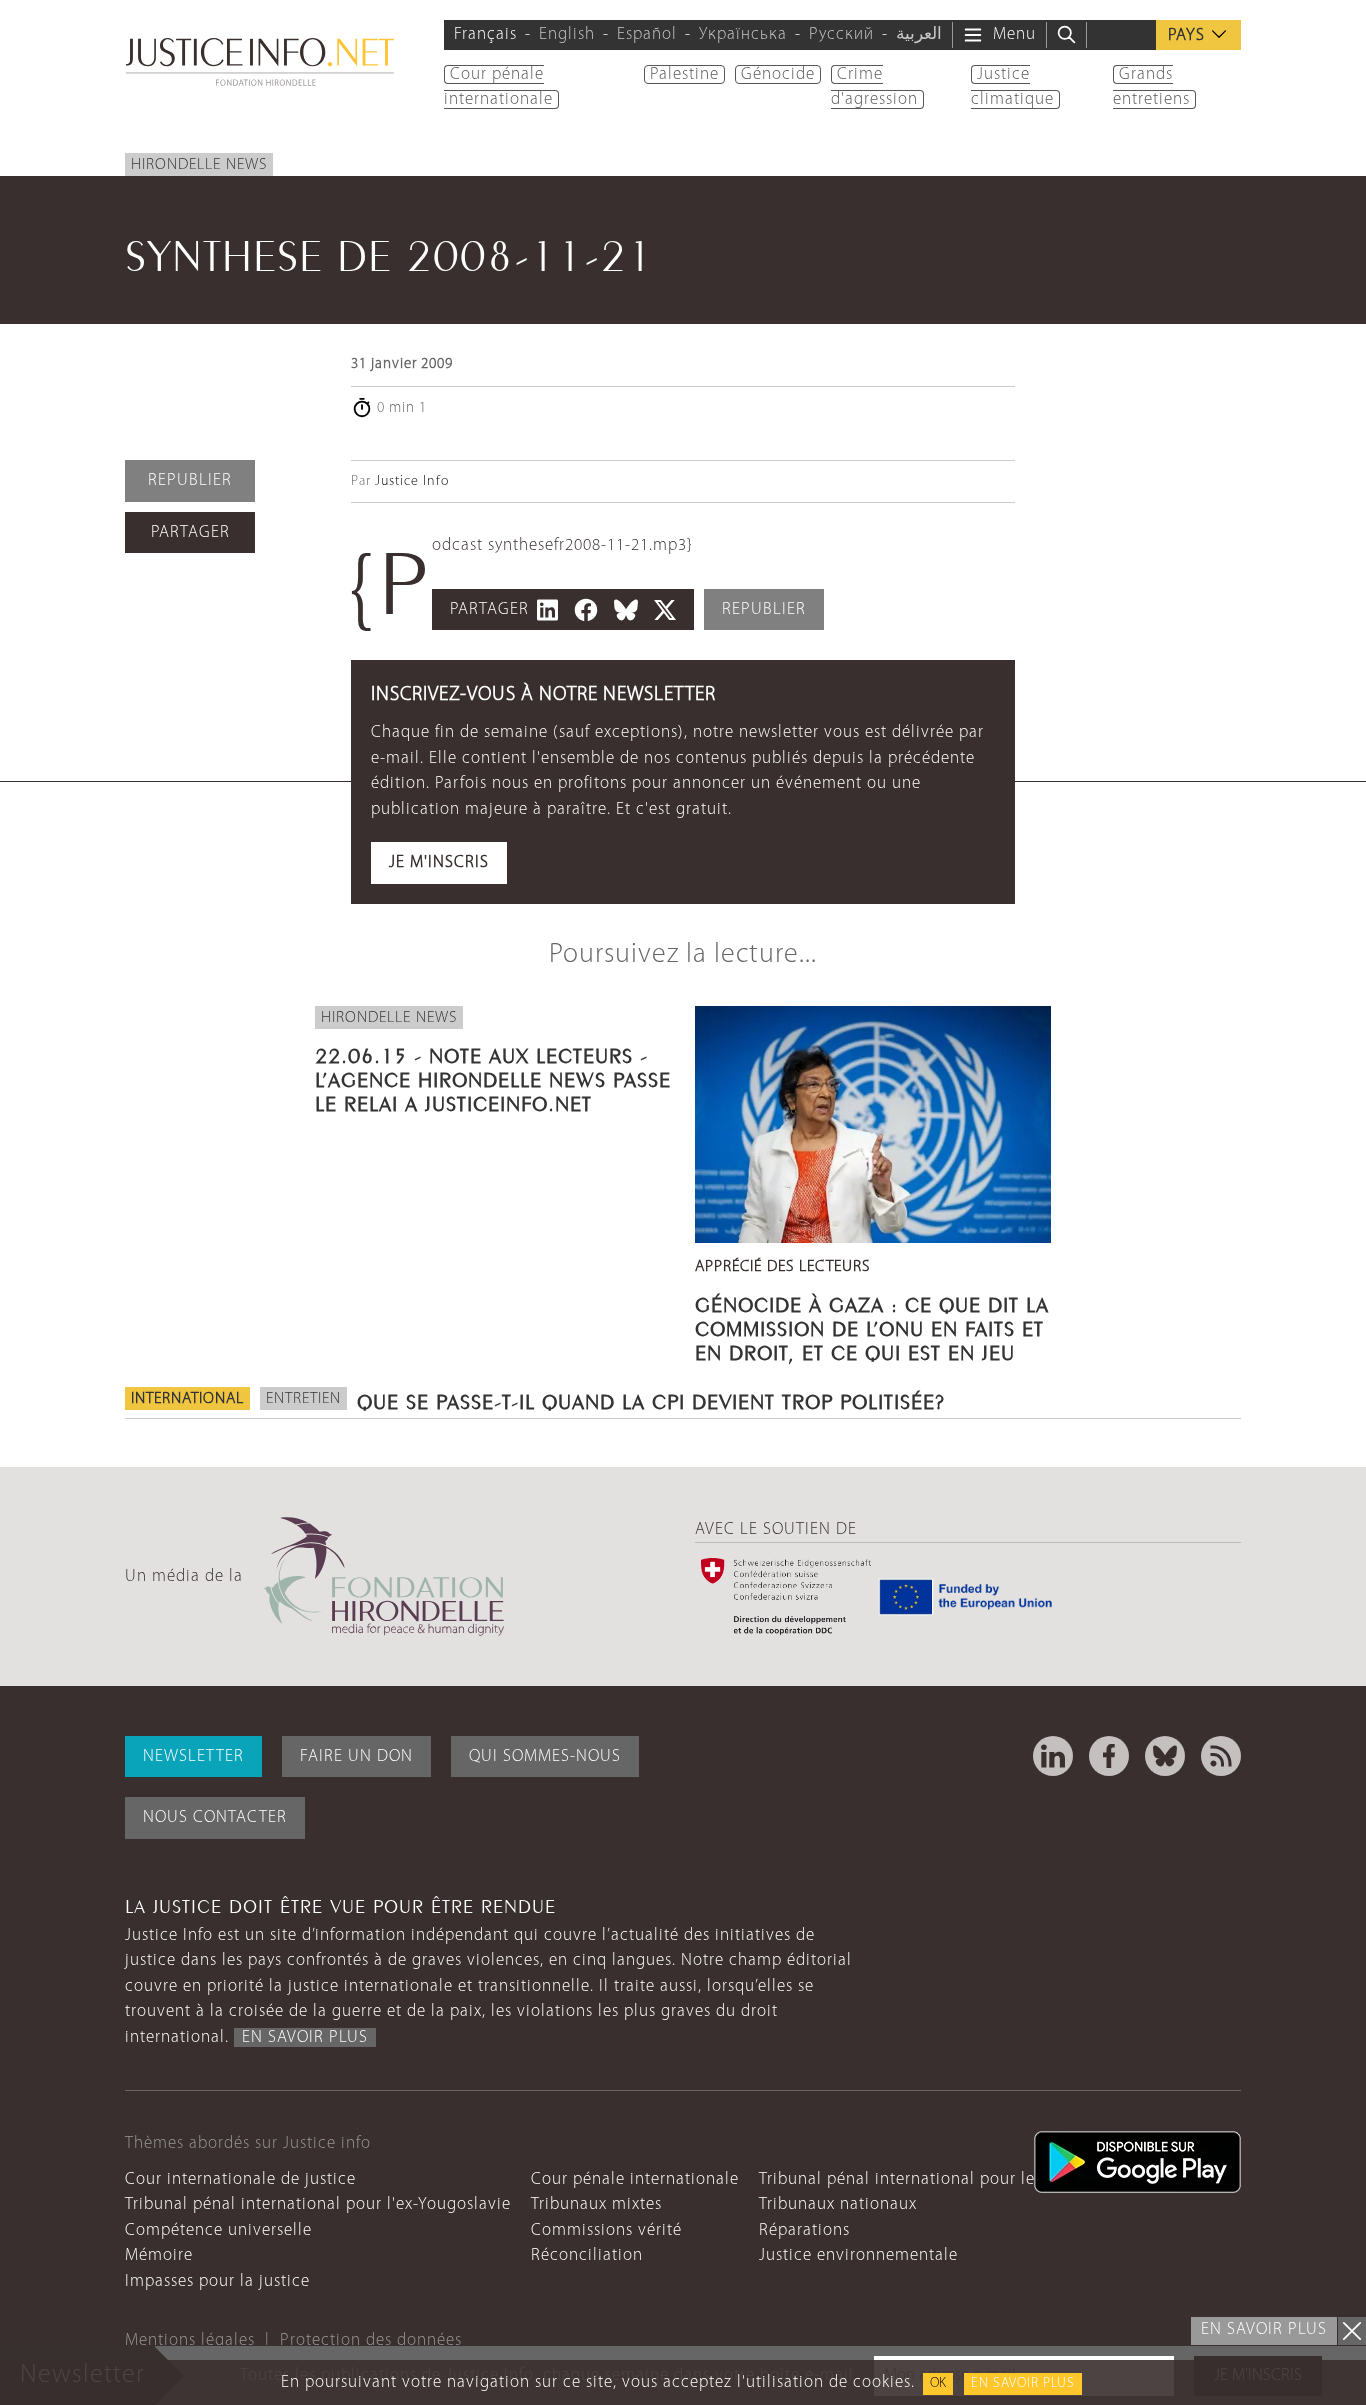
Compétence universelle (218, 2230)
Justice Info (412, 481)
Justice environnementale (858, 2255)
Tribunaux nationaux (838, 2204)
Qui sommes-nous (545, 1756)
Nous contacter (215, 1817)
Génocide (778, 74)
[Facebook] (1109, 1756)
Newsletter (193, 1756)
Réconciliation (587, 2255)
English (567, 34)
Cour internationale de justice (240, 2179)
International (187, 1399)
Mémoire (159, 2255)
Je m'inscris (439, 862)
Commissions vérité (606, 2230)
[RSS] (1221, 1756)
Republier (190, 480)
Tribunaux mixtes (596, 2204)
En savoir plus (1023, 2383)
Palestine (684, 74)
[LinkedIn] (1053, 1756)
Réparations (804, 2230)
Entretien (303, 1399)
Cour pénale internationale (635, 2179)
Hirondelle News (199, 165)
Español (647, 34)
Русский (841, 34)
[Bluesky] (1165, 1756)
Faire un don (356, 1756)
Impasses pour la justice (217, 2281)
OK (938, 2383)
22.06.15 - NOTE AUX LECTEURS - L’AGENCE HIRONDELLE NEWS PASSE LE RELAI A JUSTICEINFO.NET (493, 1077)
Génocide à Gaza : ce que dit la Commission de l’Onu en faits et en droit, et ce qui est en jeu (872, 1326)
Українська (743, 34)
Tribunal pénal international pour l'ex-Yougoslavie (318, 2204)
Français (485, 34)
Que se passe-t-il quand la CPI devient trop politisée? (651, 1399)
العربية (919, 34)
